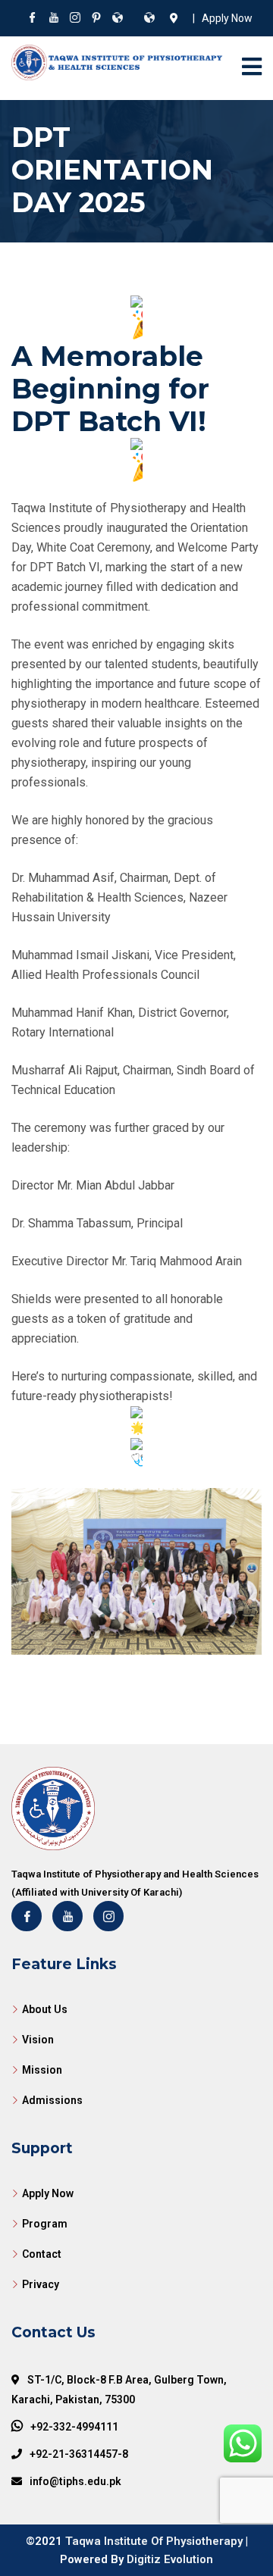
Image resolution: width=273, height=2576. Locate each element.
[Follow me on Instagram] (75, 19)
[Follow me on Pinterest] (96, 19)
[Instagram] (108, 1916)
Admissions (52, 2100)
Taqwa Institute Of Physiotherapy (154, 2541)
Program (45, 2224)
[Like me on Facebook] (33, 19)
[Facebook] (27, 1916)
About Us (45, 2009)
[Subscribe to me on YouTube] (54, 19)
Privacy (41, 2284)
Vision (38, 2040)
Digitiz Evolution (170, 2559)
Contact (42, 2254)
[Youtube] (67, 1916)
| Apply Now (220, 18)
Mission (42, 2070)
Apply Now (48, 2193)
